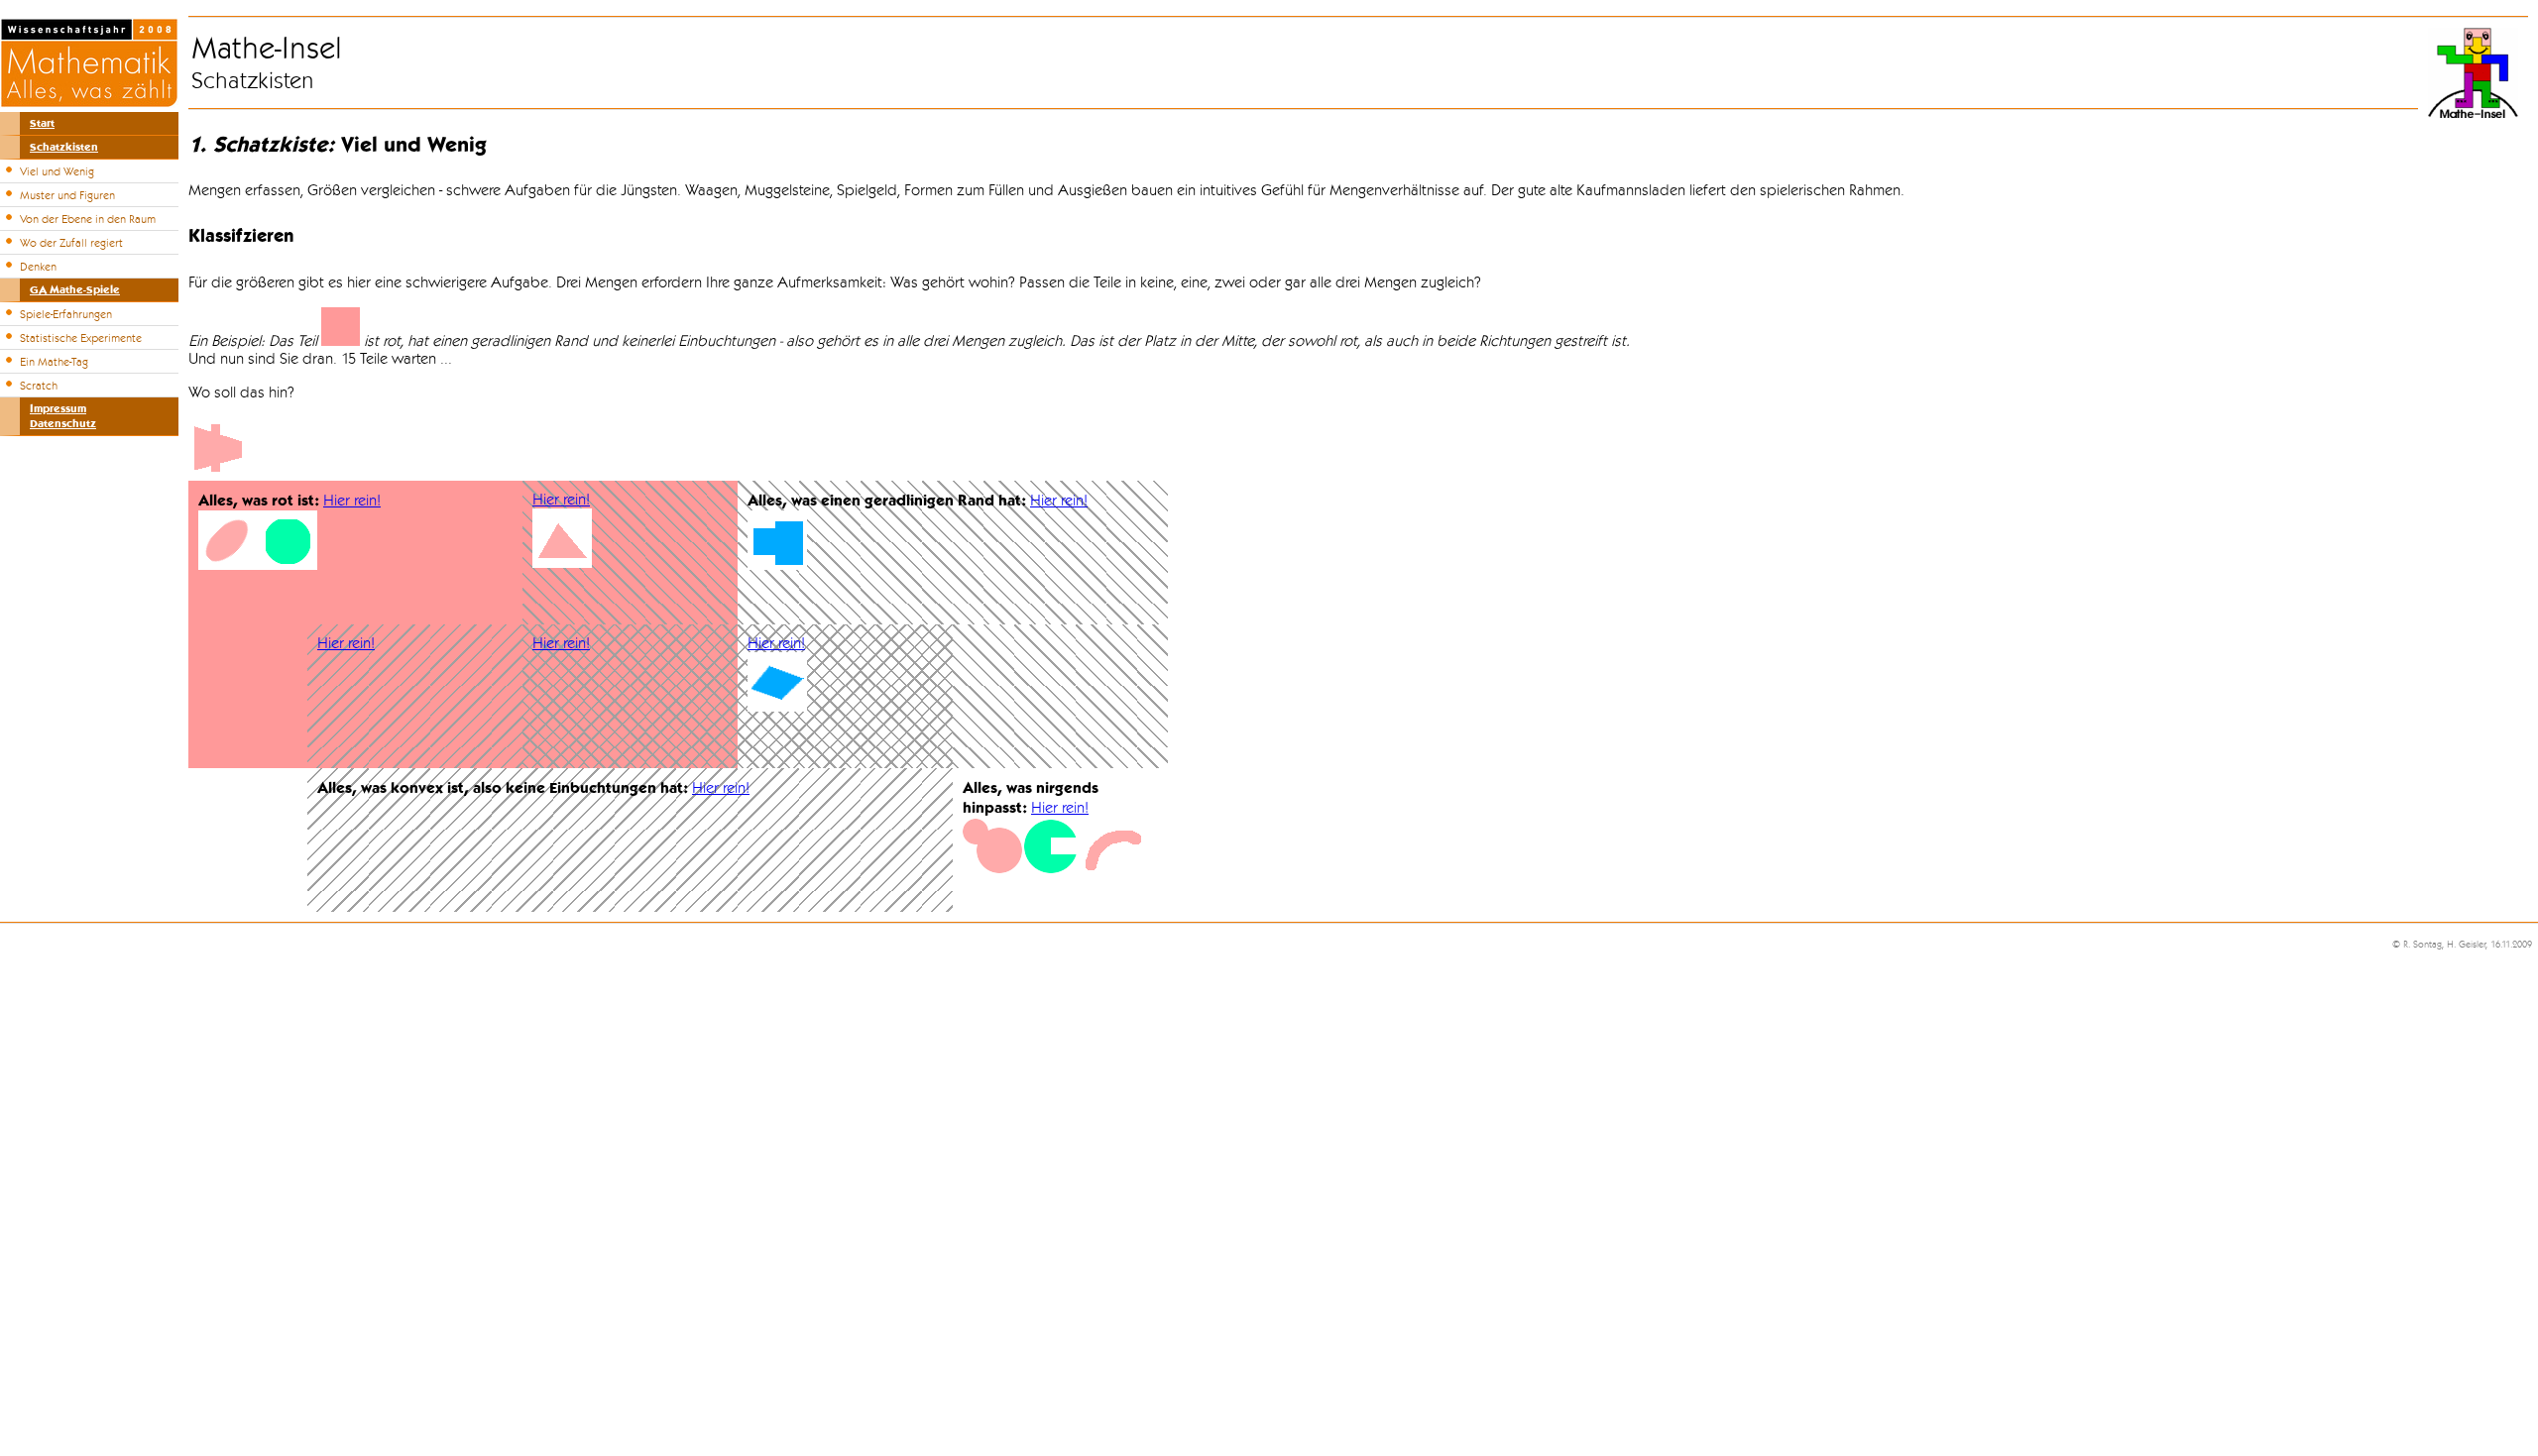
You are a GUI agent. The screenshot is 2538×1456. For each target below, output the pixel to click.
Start (42, 123)
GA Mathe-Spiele (75, 290)
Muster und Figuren (67, 195)
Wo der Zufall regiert (71, 243)
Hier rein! (352, 501)
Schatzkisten (64, 147)
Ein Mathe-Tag (54, 362)
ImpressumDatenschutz (63, 416)
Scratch (39, 386)
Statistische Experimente (81, 338)
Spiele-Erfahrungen (66, 314)
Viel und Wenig (57, 171)
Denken (38, 267)
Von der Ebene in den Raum (88, 219)
